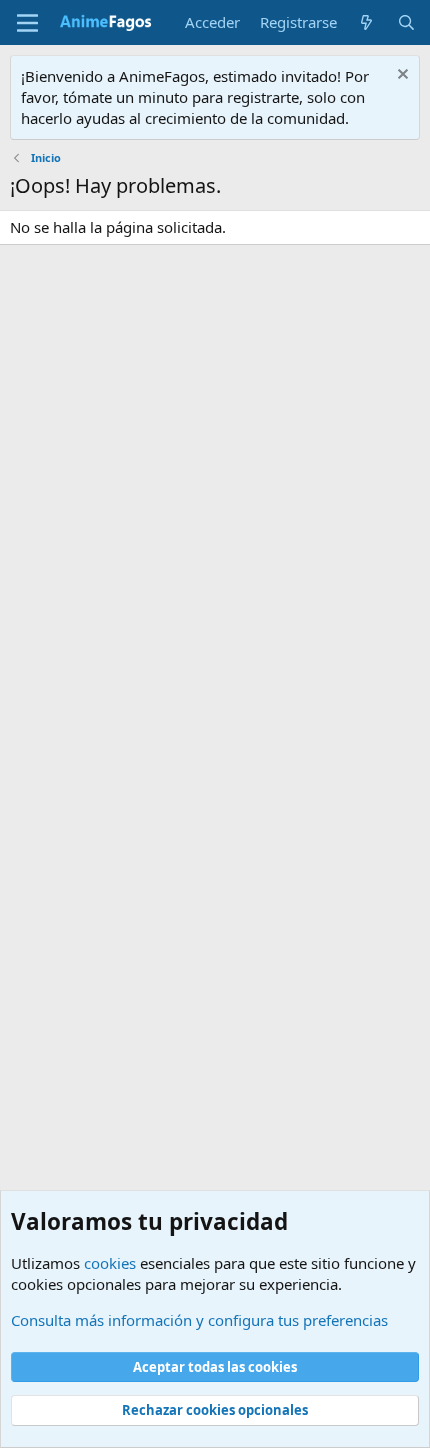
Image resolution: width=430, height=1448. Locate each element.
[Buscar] (406, 22)
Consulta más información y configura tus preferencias (199, 1320)
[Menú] (27, 23)
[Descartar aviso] (400, 76)
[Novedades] (366, 22)
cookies (110, 1263)
